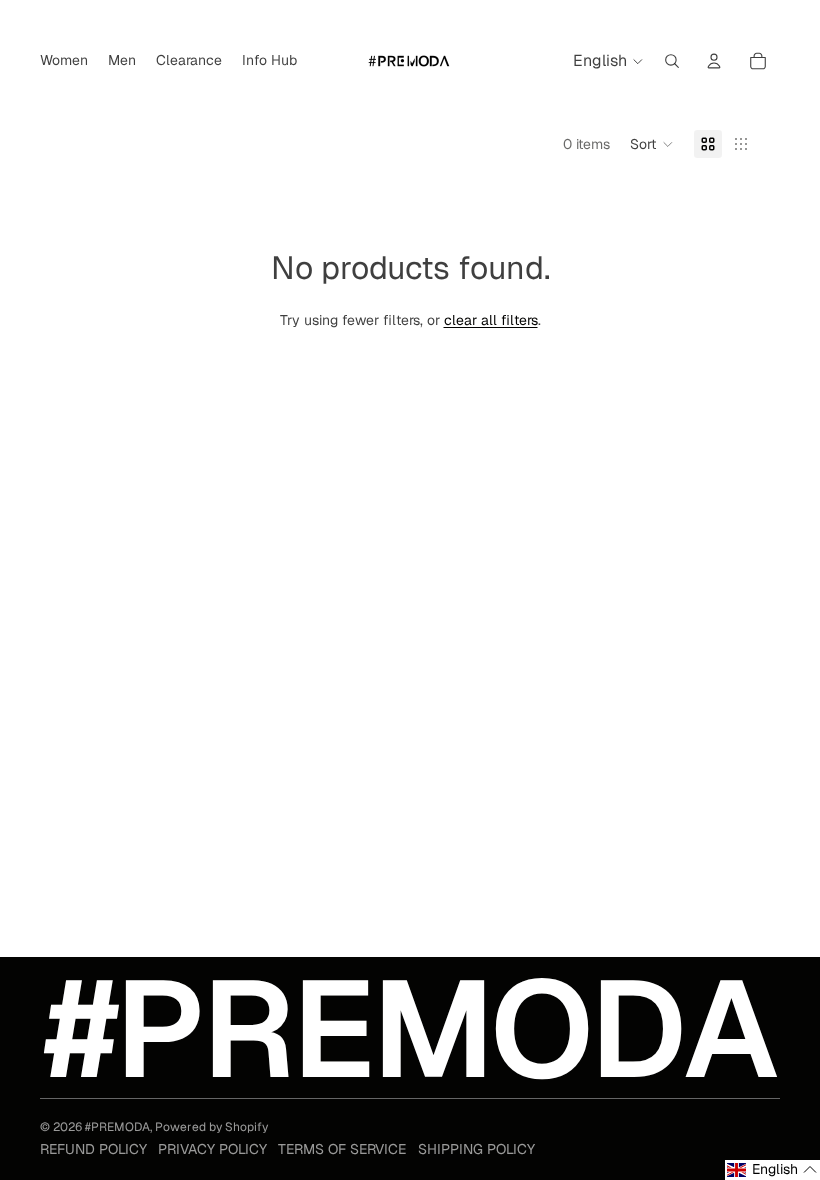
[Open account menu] (714, 61)
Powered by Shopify (211, 1127)
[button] (652, 144)
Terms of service (342, 1149)
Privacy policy (212, 1149)
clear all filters (491, 320)
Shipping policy (476, 1149)
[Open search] (672, 61)
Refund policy (93, 1149)
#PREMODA (117, 1127)
